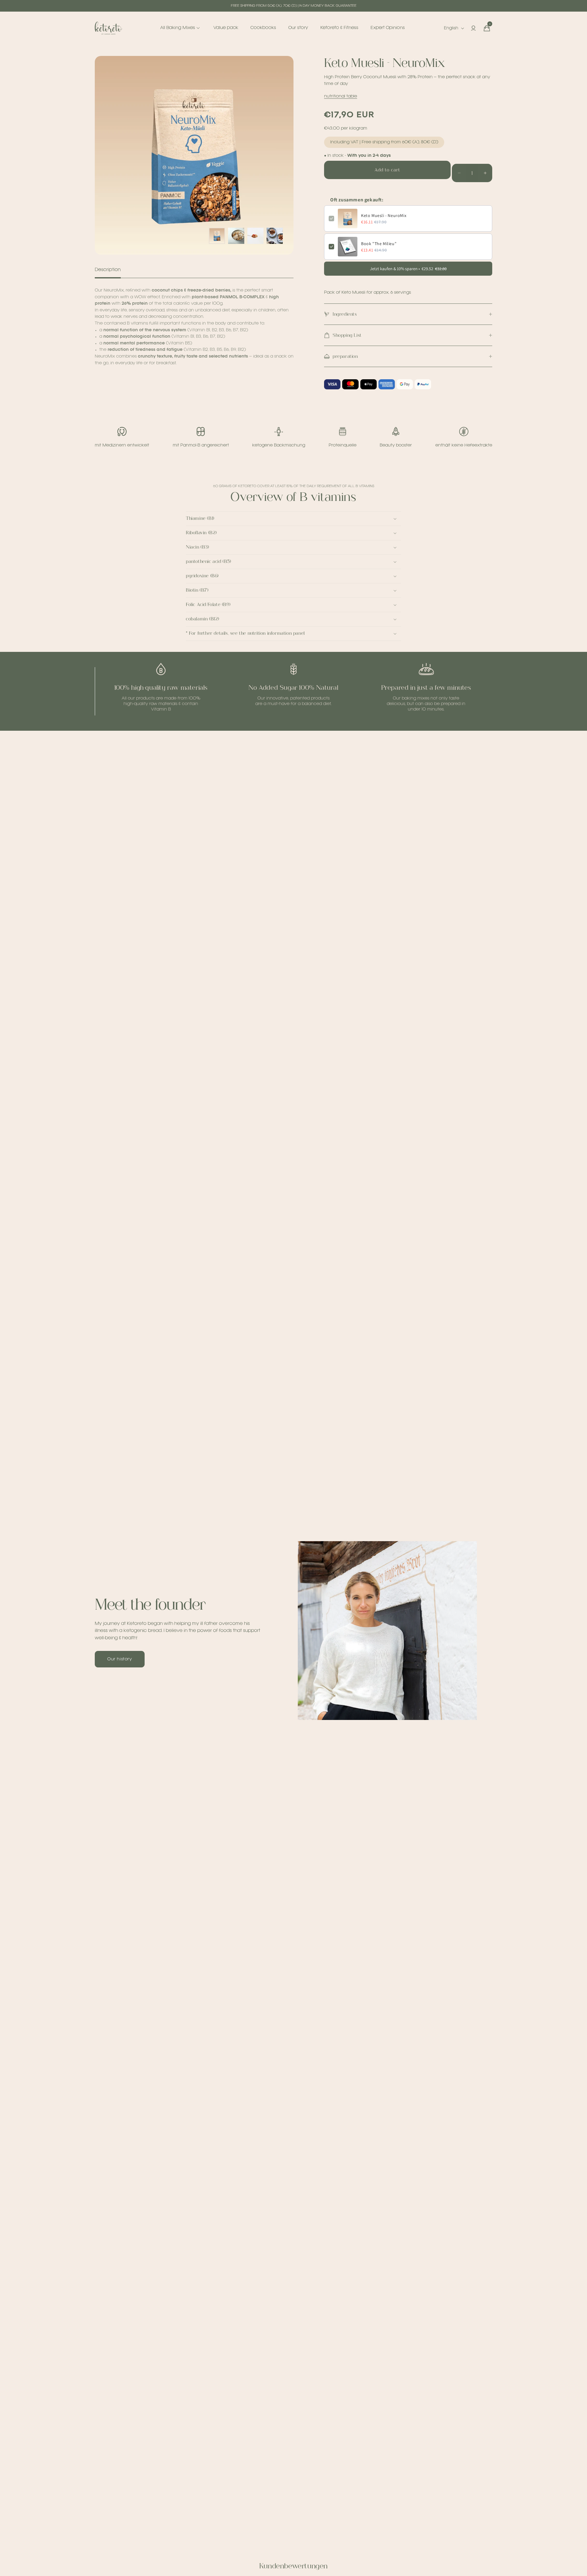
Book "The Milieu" (379, 244)
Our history (120, 1659)
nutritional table (341, 96)
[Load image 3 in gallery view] (255, 236)
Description (108, 270)
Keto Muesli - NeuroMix (384, 215)
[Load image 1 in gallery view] (217, 236)
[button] (487, 28)
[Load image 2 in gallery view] (236, 236)
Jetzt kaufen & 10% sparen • (408, 269)
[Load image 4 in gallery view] (275, 236)
